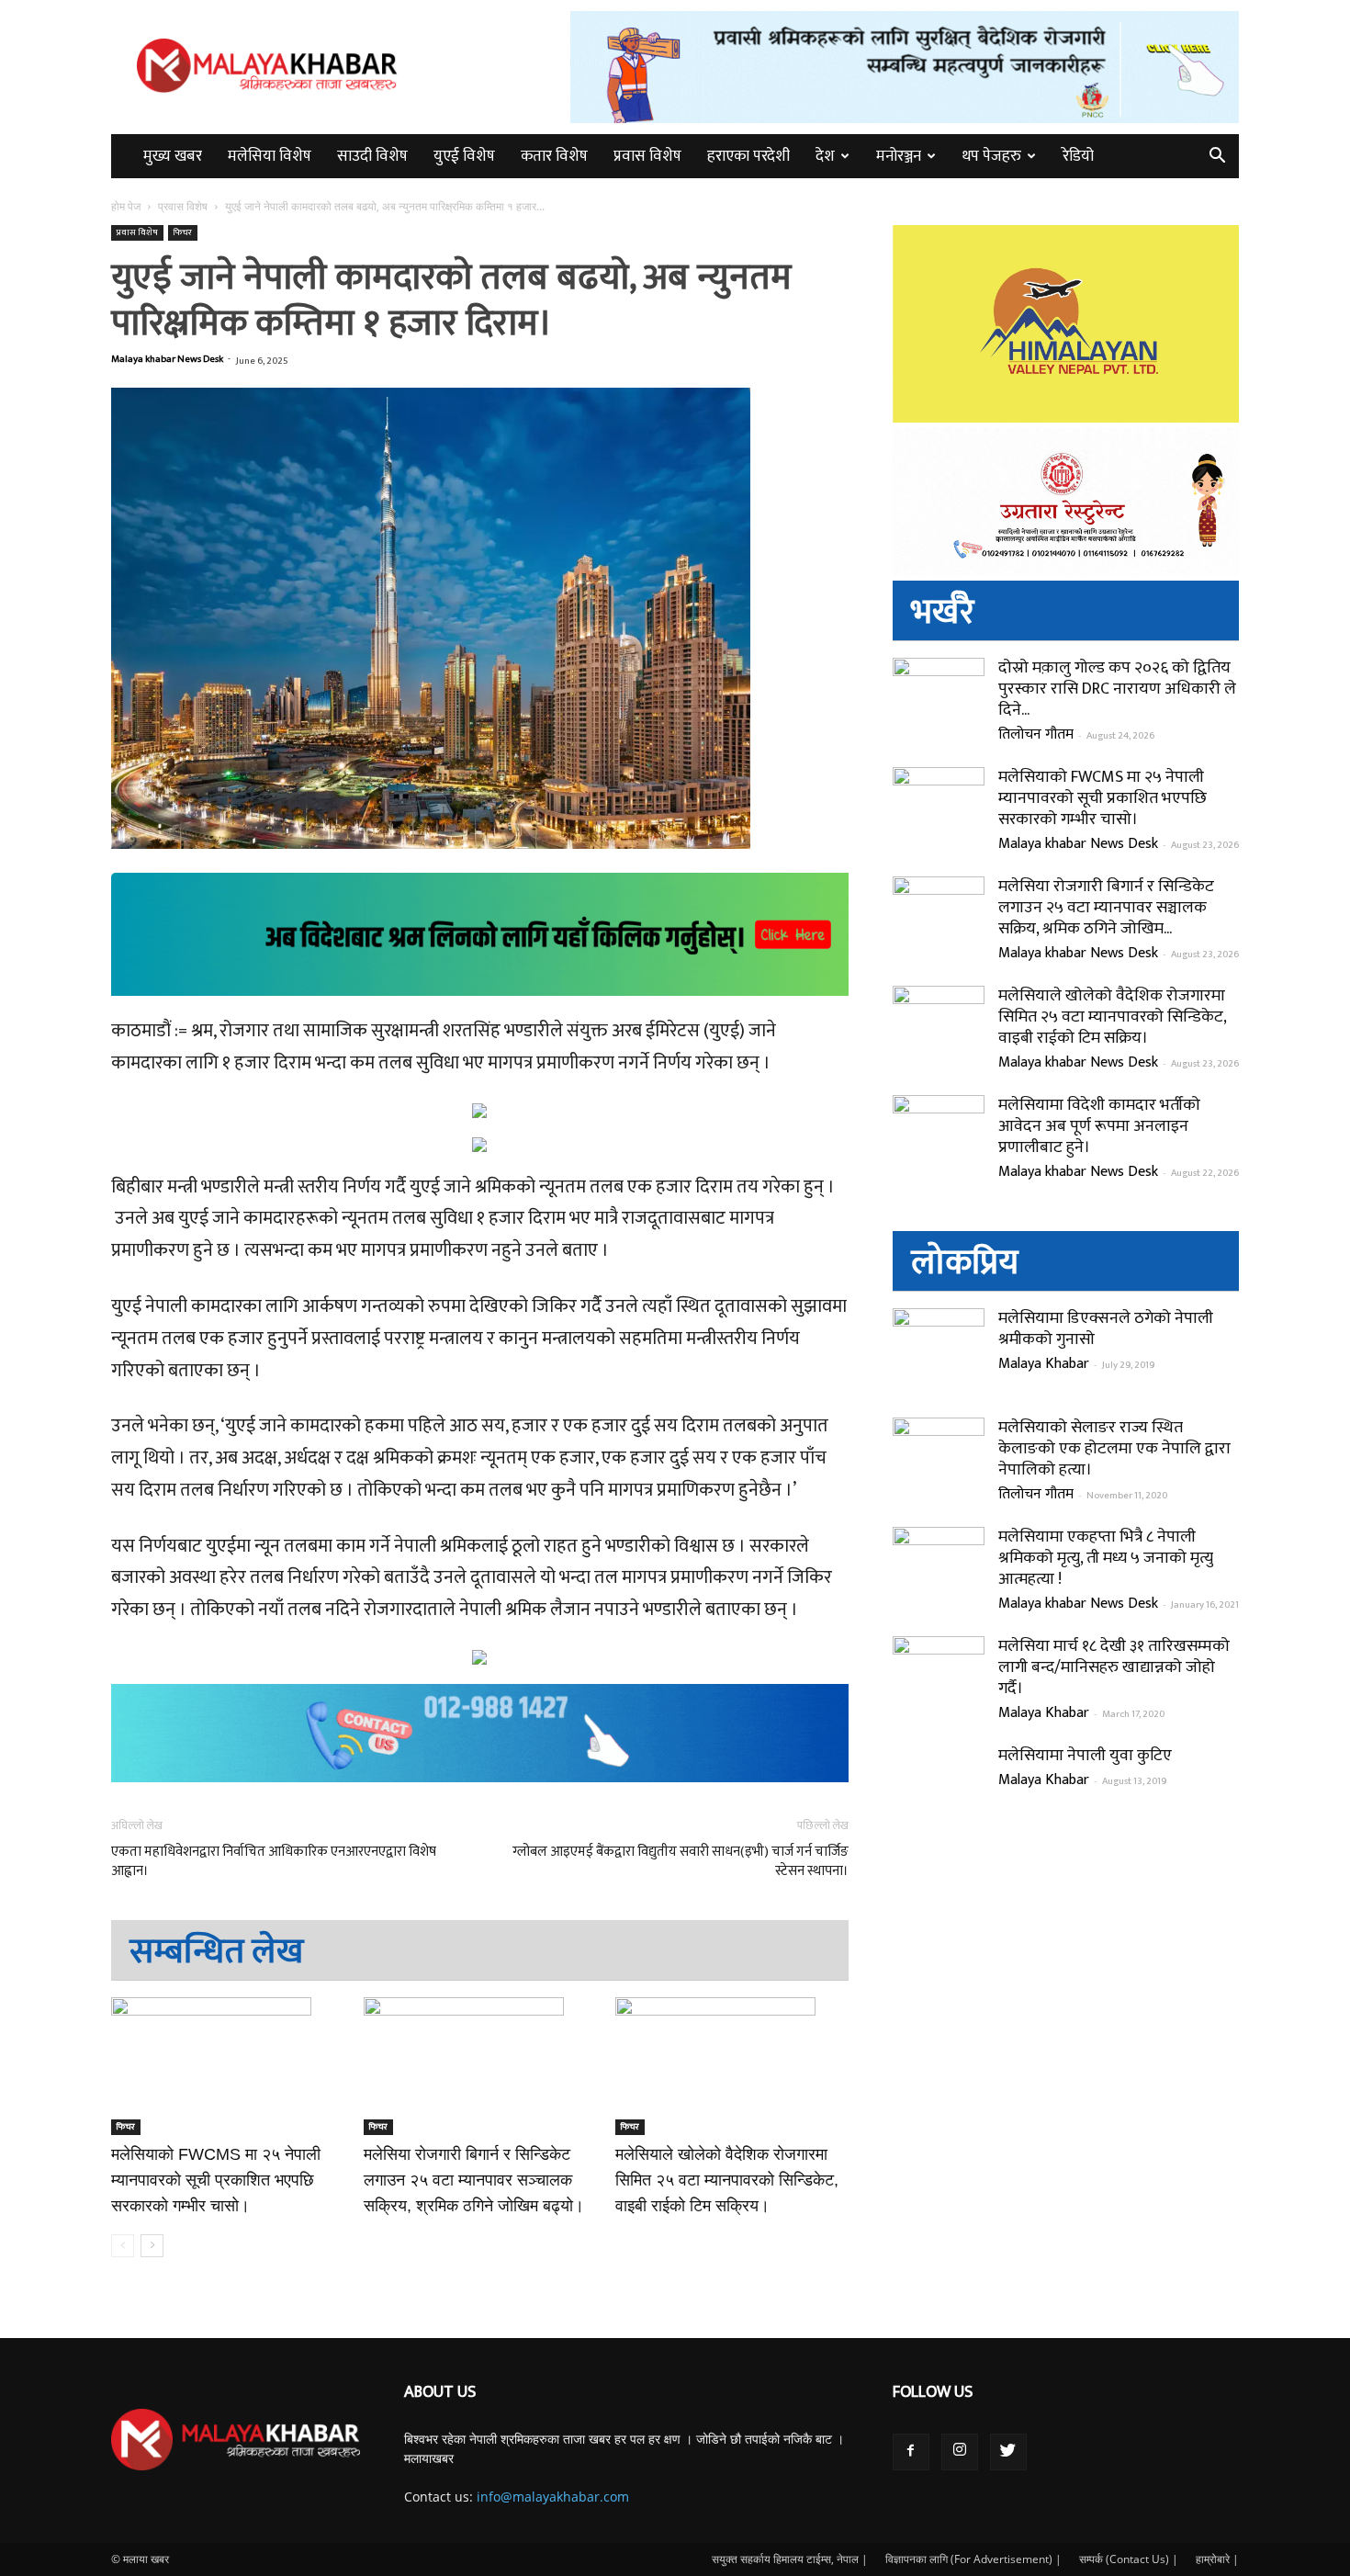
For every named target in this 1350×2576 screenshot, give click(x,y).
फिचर (183, 232)
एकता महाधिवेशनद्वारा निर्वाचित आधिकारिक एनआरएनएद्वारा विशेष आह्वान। (274, 1861)
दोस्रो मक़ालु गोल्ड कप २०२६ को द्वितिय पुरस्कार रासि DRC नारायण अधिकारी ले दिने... (1117, 689)
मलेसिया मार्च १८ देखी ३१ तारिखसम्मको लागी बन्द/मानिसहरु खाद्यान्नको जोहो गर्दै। (1114, 1667)
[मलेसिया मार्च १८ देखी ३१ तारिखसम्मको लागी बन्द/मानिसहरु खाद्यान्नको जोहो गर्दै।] (939, 1682)
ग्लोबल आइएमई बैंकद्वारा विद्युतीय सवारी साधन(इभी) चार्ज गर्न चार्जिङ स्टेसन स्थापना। (680, 1861)
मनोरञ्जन (899, 156)
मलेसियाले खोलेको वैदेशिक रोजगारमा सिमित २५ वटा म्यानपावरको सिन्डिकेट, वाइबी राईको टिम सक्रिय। (727, 2180)
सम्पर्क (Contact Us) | (1129, 2559)
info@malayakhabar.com (553, 2497)
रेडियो (1078, 156)
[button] (1217, 158)
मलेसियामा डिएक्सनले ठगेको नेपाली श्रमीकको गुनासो (1106, 1329)
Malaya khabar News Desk (167, 359)
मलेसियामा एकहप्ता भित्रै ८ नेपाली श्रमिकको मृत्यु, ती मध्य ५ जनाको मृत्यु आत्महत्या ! (1106, 1558)
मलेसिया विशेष (270, 156)
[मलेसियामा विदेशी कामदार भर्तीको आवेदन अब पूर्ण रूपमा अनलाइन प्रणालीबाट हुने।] (939, 1141)
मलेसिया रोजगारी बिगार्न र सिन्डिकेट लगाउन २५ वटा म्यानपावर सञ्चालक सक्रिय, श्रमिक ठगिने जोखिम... (1106, 908)
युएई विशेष (464, 156)
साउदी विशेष (372, 156)
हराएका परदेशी (748, 156)
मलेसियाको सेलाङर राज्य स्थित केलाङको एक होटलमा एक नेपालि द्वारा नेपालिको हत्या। (1114, 1449)
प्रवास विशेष (647, 156)
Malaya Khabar (1044, 1364)
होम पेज (127, 206)
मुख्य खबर (173, 156)
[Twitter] (1008, 2452)
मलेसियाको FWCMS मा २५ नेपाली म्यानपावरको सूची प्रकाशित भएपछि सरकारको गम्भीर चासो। (216, 2180)
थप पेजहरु (992, 156)
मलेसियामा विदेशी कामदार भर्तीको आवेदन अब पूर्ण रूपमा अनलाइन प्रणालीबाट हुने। (1099, 1126)
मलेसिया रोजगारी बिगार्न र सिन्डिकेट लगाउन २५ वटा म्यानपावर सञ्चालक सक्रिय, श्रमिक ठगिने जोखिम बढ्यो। (474, 2180)
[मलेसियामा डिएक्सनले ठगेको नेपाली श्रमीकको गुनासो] (939, 1354)
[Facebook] (911, 2452)
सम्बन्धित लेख (217, 1952)
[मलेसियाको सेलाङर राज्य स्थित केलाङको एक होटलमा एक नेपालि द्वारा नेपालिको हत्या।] (939, 1463)
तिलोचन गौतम (1036, 734)
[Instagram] (960, 2452)
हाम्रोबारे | (1217, 2559)
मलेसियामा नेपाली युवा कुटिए (1085, 1756)
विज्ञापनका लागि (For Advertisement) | (973, 2559)
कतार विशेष (554, 156)
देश (825, 156)
